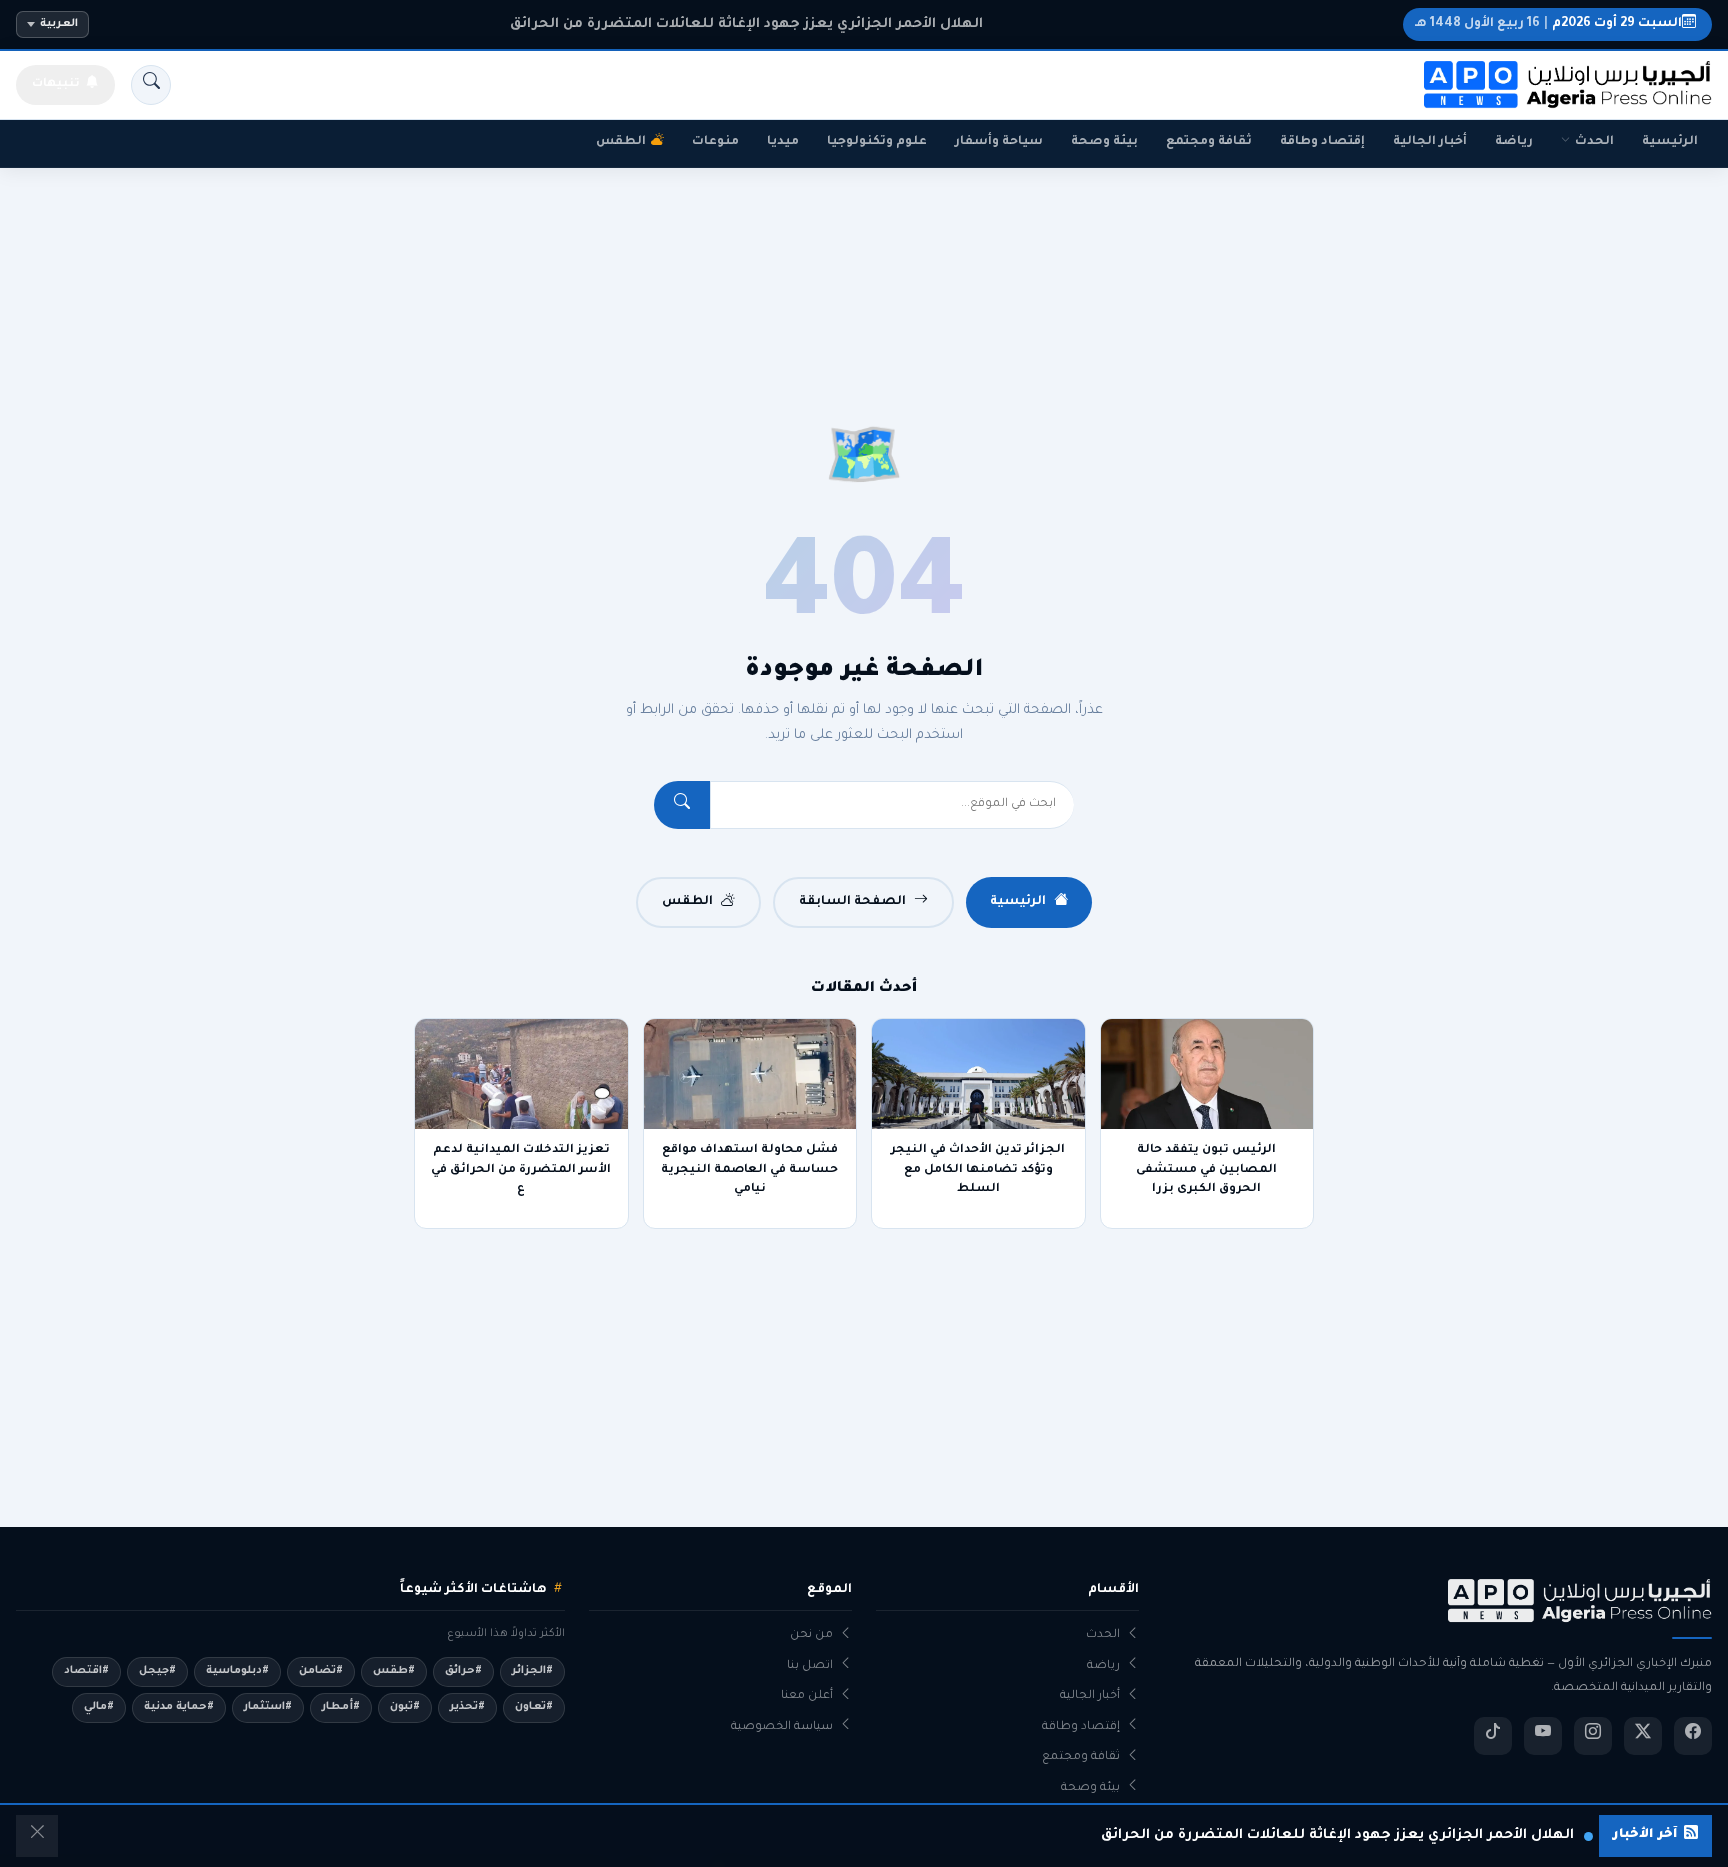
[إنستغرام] (1593, 1736)
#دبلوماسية (237, 1671)
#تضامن (321, 1671)
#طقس (394, 1671)
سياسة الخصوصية (782, 1727)
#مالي (99, 1707)
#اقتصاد (86, 1671)
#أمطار (341, 1707)
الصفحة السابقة (852, 902)
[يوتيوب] (1543, 1736)
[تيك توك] (1493, 1736)
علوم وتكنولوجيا (877, 142)
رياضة (1514, 142)
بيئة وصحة (1104, 142)
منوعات (715, 142)
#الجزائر (532, 1671)
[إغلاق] (37, 1836)
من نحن (811, 1635)
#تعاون (534, 1707)
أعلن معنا (807, 1696)
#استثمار (268, 1707)
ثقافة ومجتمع (1209, 142)
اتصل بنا (810, 1666)
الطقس (621, 142)
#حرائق (463, 1671)
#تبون (405, 1707)
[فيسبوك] (1693, 1736)
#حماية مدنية (179, 1707)
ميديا (783, 142)
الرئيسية (1670, 142)
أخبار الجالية (1430, 142)
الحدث (1594, 142)
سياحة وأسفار (999, 142)
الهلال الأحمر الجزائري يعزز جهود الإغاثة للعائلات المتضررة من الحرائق (746, 24)
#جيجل (157, 1671)
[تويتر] (1643, 1736)
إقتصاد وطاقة (1322, 142)
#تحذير (467, 1707)
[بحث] (151, 85)
